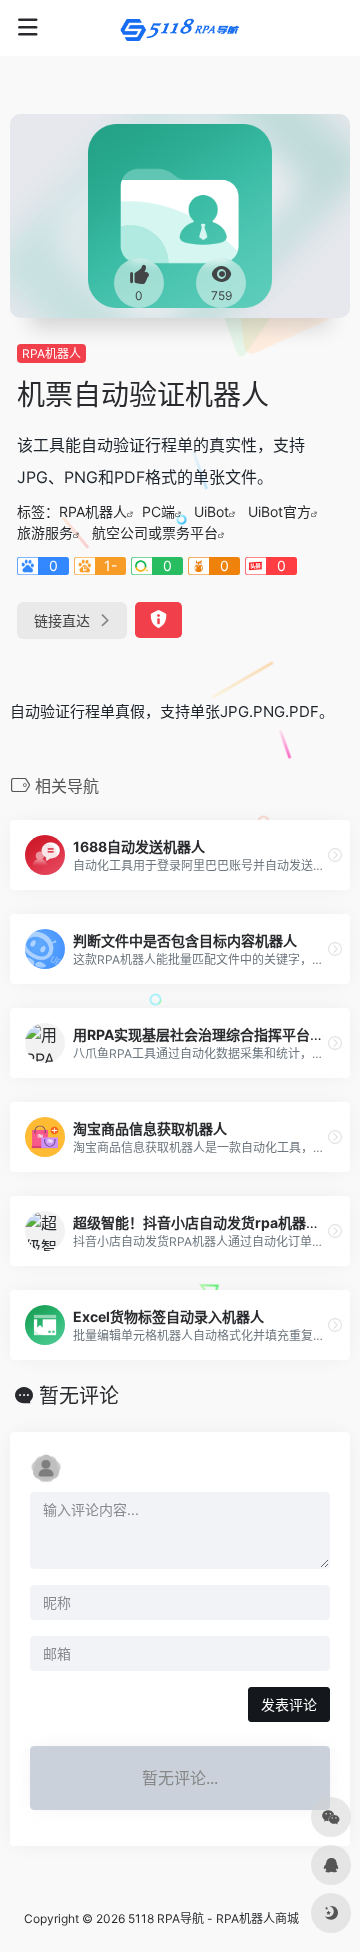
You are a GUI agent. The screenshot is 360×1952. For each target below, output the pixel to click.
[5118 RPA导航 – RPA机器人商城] (180, 28)
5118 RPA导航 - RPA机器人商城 (213, 1918)
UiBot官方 (279, 511)
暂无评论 (79, 1396)
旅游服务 (45, 532)
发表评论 (289, 1704)
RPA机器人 (51, 353)
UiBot (211, 511)
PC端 (158, 511)
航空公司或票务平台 (155, 532)
